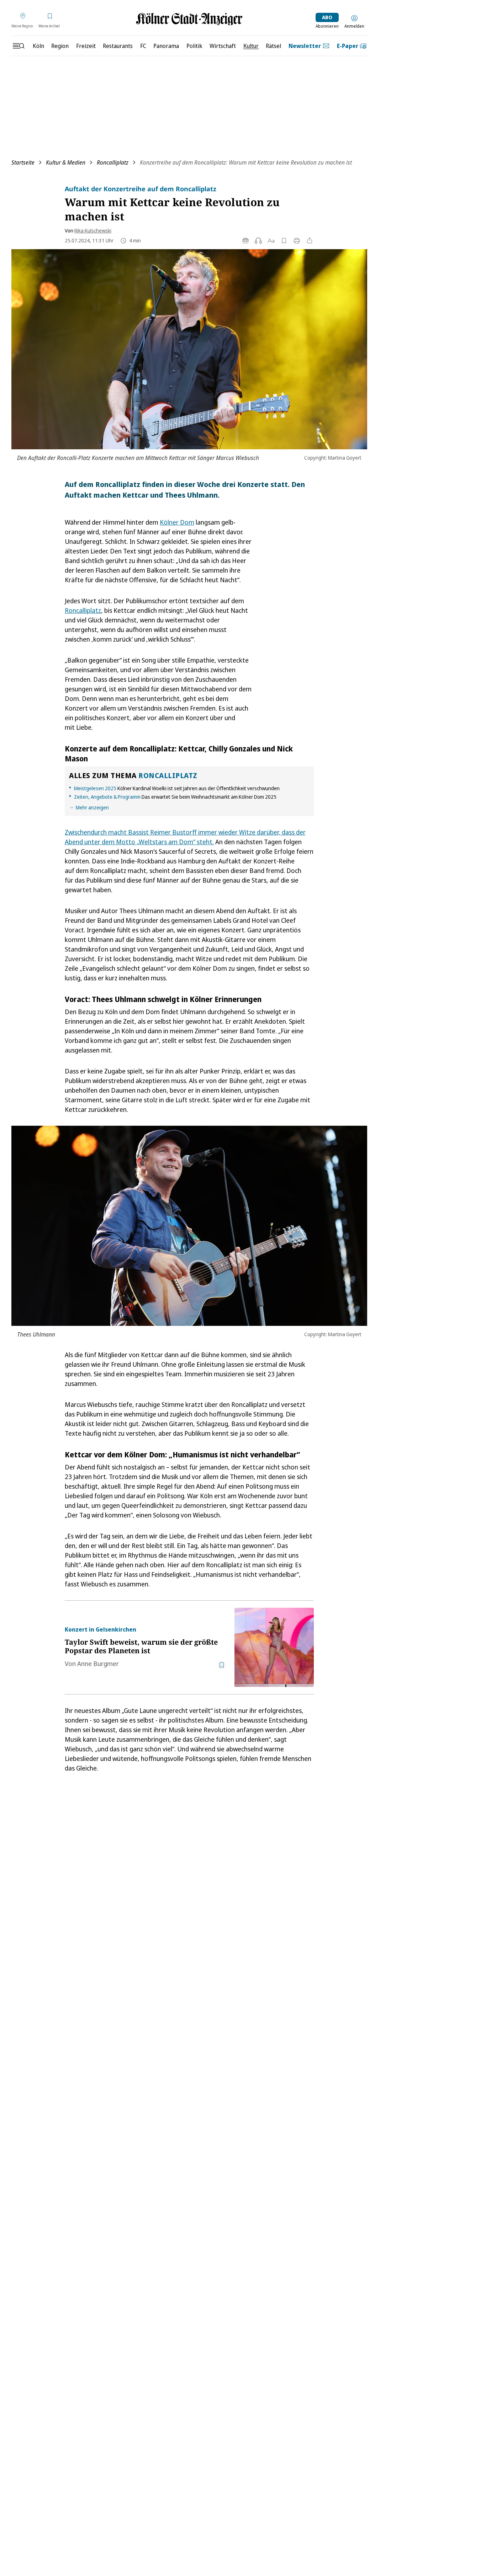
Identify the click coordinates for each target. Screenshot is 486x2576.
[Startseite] (189, 19)
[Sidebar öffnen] (19, 46)
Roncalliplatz (113, 162)
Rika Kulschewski (93, 231)
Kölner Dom (177, 522)
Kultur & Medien (66, 162)
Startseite (23, 162)
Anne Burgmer (98, 1664)
